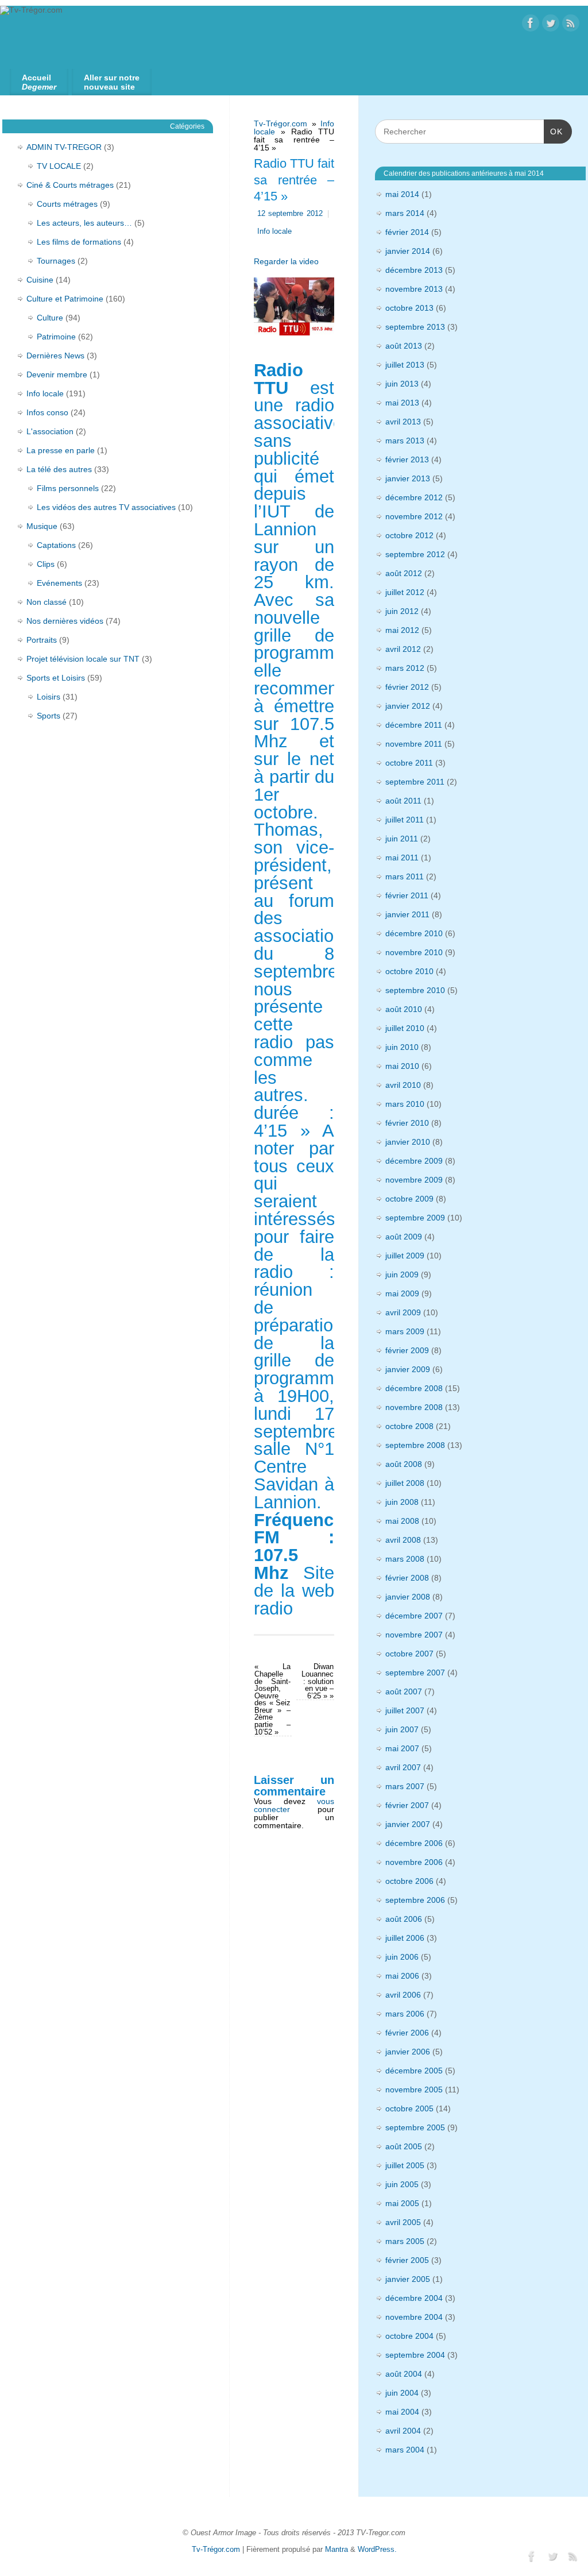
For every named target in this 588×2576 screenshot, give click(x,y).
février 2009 (407, 1350)
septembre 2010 (415, 990)
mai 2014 (402, 194)
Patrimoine (56, 337)
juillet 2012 (405, 592)
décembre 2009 (414, 1161)
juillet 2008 (405, 1483)
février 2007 (407, 1805)
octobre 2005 (409, 2108)
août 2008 (404, 1464)
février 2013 (407, 459)
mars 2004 (405, 2450)
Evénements (59, 583)
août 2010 (404, 1009)
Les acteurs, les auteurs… (84, 223)
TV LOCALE (59, 166)
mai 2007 (402, 1748)
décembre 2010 (414, 933)
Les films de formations (79, 242)
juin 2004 (402, 2393)
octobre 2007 (409, 1654)
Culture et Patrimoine (65, 299)
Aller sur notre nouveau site (112, 82)
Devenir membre (57, 374)
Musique (42, 526)
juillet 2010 (405, 1028)
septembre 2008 (415, 1445)
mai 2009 (402, 1293)
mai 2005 (402, 2203)
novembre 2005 (414, 2090)
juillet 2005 (405, 2165)
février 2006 (407, 2033)
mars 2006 (405, 2014)
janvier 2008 (408, 1597)
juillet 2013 (405, 365)
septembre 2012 (415, 554)
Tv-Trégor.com (281, 123)
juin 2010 (402, 1047)
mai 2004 (402, 2412)
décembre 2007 (414, 1616)
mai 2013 (402, 403)
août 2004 (404, 2374)
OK (553, 131)
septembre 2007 (415, 1673)
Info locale (274, 231)
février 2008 (407, 1578)
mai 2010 (402, 1066)
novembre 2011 (414, 744)
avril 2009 (403, 1312)
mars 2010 (405, 1104)
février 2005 (407, 2260)
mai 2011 (402, 858)
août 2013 (404, 346)
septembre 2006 (415, 1900)
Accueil (39, 82)
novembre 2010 (414, 952)
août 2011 (403, 801)
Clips (46, 564)
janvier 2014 (408, 251)
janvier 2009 (408, 1369)
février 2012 (407, 687)
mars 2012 (405, 668)
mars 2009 (405, 1331)
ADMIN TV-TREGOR (64, 147)
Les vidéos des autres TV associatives (106, 507)
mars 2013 (405, 441)
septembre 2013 (415, 327)
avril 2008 (403, 1540)
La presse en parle (61, 450)
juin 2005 (402, 2184)
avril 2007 (403, 1767)
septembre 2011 (415, 782)
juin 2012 (402, 611)
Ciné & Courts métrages (70, 185)
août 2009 (404, 1237)
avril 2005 (403, 2222)
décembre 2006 (414, 1843)
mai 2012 (402, 630)
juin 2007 (402, 1729)
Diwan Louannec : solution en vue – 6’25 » (318, 1681)
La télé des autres (59, 469)
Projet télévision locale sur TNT (83, 659)
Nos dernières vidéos (65, 621)
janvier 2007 (408, 1824)
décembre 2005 (414, 2071)
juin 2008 (402, 1502)
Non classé (47, 602)
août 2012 (404, 573)
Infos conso (47, 412)
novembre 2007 (414, 1635)
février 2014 (407, 232)
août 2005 (404, 2146)
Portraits (42, 640)
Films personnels (68, 488)
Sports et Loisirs (56, 678)
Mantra (336, 2550)
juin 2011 (402, 839)
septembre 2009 (415, 1218)
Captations (56, 545)
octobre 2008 (409, 1426)
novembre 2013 (414, 289)
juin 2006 (402, 1957)
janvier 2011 (407, 914)
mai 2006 (402, 1976)
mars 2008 (405, 1559)
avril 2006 (403, 1995)
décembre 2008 (414, 1388)
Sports (49, 716)
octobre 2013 (409, 308)
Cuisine (40, 280)
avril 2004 (403, 2431)
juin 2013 (402, 384)
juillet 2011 (405, 820)
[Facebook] (531, 24)
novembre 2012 (414, 516)
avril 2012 (403, 649)
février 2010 (407, 1123)
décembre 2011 (414, 725)
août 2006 (404, 1919)
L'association (50, 431)
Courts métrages (67, 204)
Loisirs (49, 697)
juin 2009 (402, 1275)
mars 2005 (405, 2241)
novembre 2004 (414, 2317)
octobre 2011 (409, 763)
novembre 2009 (414, 1180)
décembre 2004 (414, 2298)
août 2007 (404, 1691)
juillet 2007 (405, 1710)
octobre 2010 (409, 971)
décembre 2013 (414, 270)
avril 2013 (403, 422)
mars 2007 (405, 1786)
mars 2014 (405, 213)
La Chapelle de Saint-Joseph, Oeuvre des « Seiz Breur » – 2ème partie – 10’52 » (272, 1699)
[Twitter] (551, 24)
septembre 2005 (415, 2127)
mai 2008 (402, 1521)
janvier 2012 (408, 706)
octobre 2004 (409, 2336)
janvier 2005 (408, 2279)
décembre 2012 (414, 497)
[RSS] (571, 24)
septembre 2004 (415, 2355)
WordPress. (377, 2550)
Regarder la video (286, 261)
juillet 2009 (405, 1256)
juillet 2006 (405, 1938)
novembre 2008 (414, 1407)
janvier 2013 (408, 478)
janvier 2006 (408, 2052)
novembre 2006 (414, 1862)
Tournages (56, 261)
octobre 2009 (409, 1199)
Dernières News (55, 356)
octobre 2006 (409, 1881)
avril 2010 (403, 1085)
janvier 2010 (408, 1142)
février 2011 (407, 895)
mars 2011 (405, 876)
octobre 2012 (409, 535)
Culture (50, 318)
